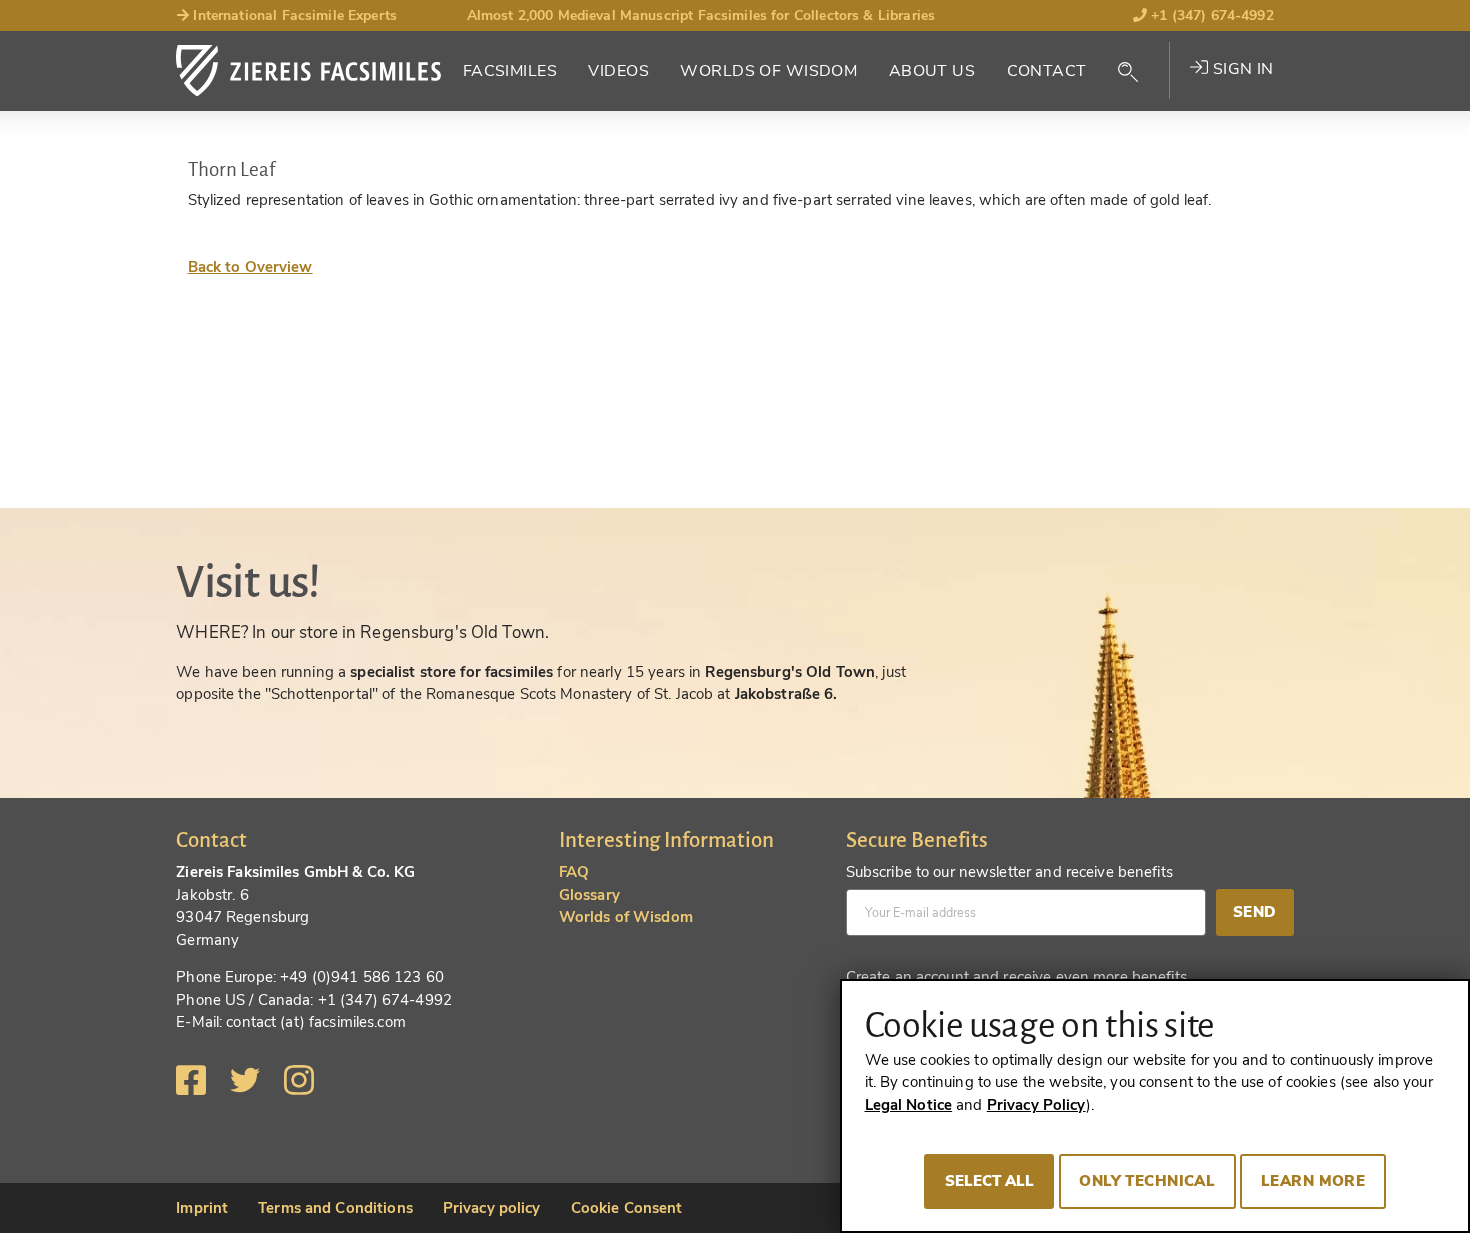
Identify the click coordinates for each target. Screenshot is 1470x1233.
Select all (989, 1181)
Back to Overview (250, 267)
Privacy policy (492, 1208)
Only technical (1147, 1181)
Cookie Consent (627, 1208)
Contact (1047, 71)
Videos (618, 71)
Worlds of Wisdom (768, 71)
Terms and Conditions (335, 1208)
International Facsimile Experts (293, 15)
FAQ (574, 872)
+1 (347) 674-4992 (1210, 15)
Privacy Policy (1036, 1105)
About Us (932, 71)
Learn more (1313, 1181)
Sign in (1240, 69)
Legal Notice (909, 1105)
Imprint (202, 1208)
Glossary (589, 895)
